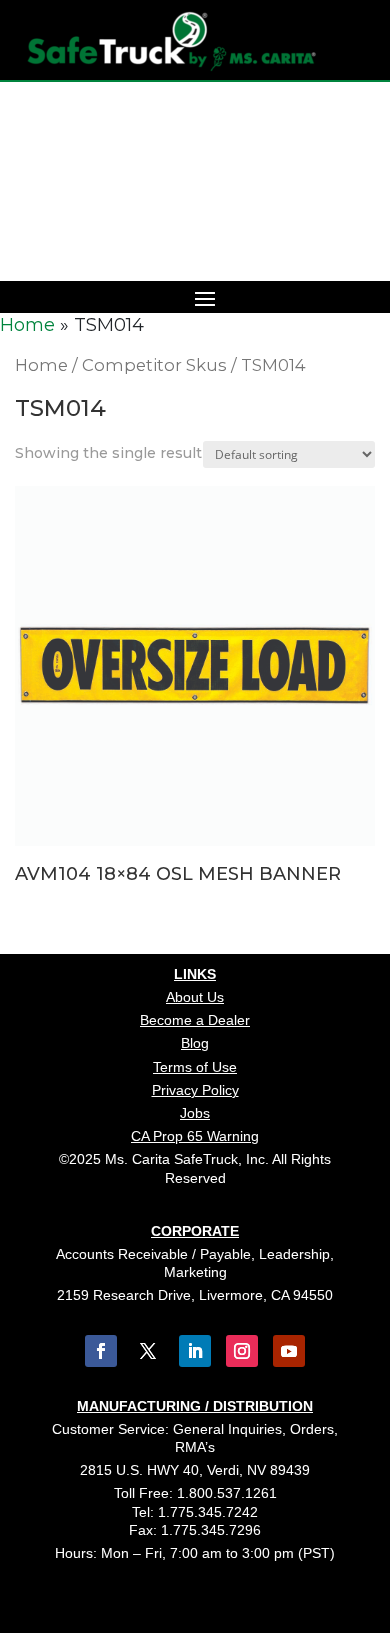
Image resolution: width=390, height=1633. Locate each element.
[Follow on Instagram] (242, 1351)
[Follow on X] (148, 1351)
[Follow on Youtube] (289, 1351)
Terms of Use (195, 1067)
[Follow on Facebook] (101, 1351)
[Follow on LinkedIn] (195, 1351)
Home (27, 325)
